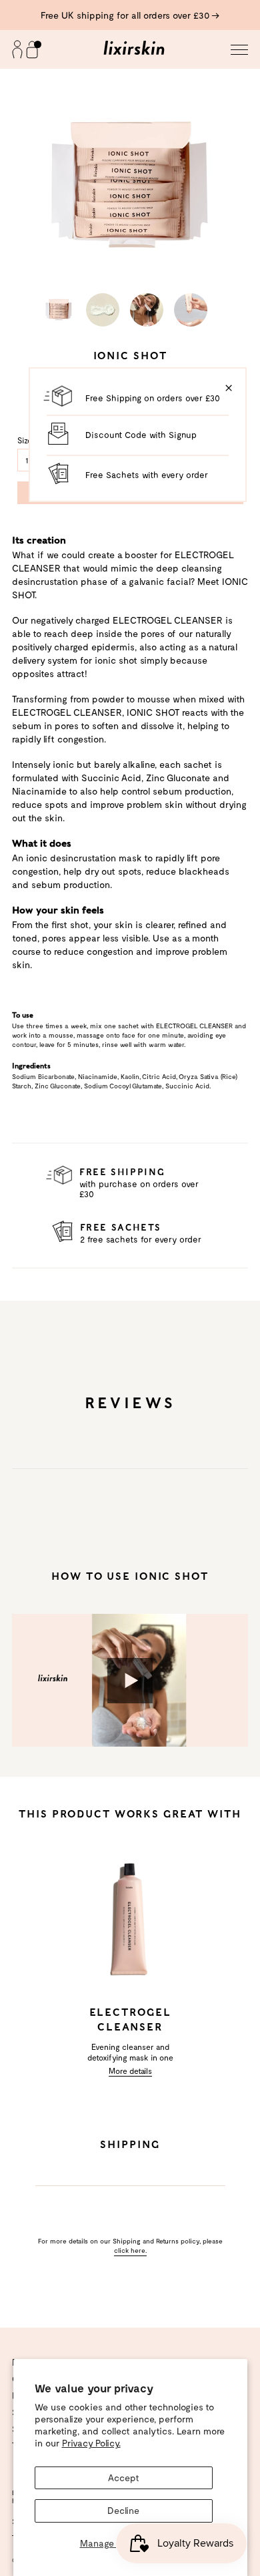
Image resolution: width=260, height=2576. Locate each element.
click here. (130, 2250)
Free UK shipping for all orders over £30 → (130, 15)
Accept (124, 2478)
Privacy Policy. (91, 2443)
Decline (123, 2510)
